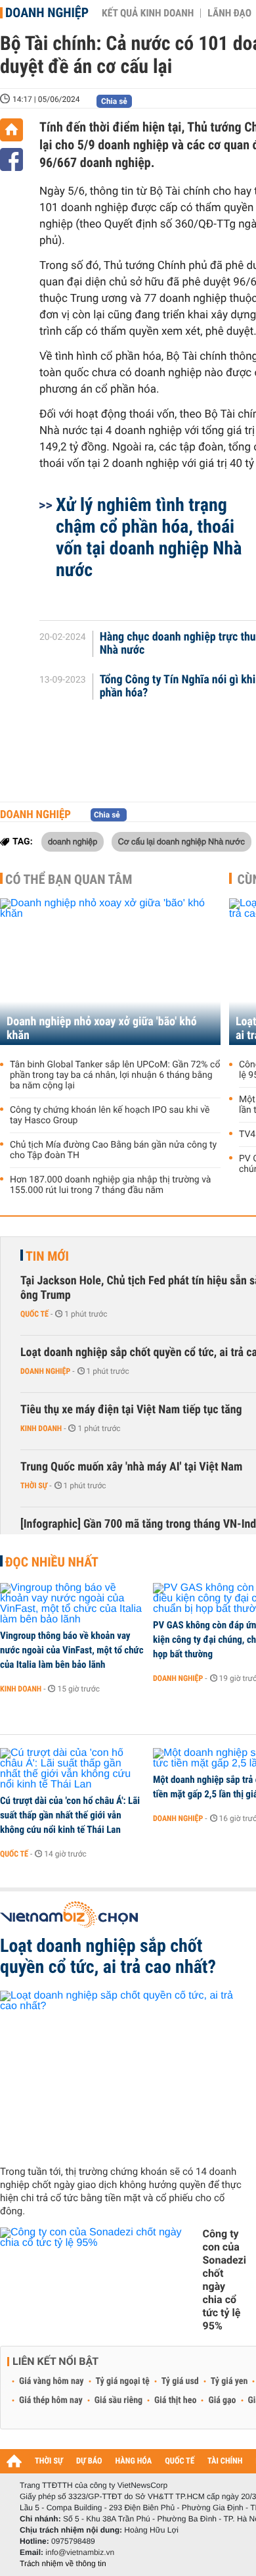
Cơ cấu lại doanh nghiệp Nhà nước (181, 841)
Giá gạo (222, 2400)
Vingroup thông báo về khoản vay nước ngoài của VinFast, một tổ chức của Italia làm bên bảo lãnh (72, 1650)
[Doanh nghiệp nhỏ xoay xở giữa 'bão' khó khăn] (110, 972)
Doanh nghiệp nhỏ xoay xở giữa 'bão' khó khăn (102, 1029)
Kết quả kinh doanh (148, 13)
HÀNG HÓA (134, 2461)
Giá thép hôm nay (51, 2400)
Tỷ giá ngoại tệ (123, 2381)
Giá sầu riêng (118, 2400)
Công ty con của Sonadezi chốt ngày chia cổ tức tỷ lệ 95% (224, 2280)
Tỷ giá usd (180, 2381)
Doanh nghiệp (47, 12)
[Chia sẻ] (11, 159)
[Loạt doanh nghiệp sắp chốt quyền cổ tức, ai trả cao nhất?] (123, 2073)
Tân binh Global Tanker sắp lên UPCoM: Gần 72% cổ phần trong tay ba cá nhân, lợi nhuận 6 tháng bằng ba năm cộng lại (115, 1075)
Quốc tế (34, 1314)
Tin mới (47, 1256)
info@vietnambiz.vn (80, 2552)
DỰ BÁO (89, 2461)
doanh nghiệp (73, 841)
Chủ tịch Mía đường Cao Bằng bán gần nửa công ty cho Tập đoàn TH (113, 1150)
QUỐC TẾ (180, 2461)
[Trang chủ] (11, 130)
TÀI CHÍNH (225, 2461)
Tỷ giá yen (229, 2381)
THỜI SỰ (49, 2461)
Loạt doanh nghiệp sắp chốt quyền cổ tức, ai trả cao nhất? (108, 1956)
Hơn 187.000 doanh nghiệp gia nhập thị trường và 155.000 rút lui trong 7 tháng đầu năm (110, 1185)
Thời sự (34, 1486)
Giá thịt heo (175, 2400)
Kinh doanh (41, 1428)
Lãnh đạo (229, 13)
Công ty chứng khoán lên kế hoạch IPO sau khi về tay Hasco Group (110, 1115)
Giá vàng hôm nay (52, 2381)
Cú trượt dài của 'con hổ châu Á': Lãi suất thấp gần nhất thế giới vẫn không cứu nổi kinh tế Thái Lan (70, 1815)
